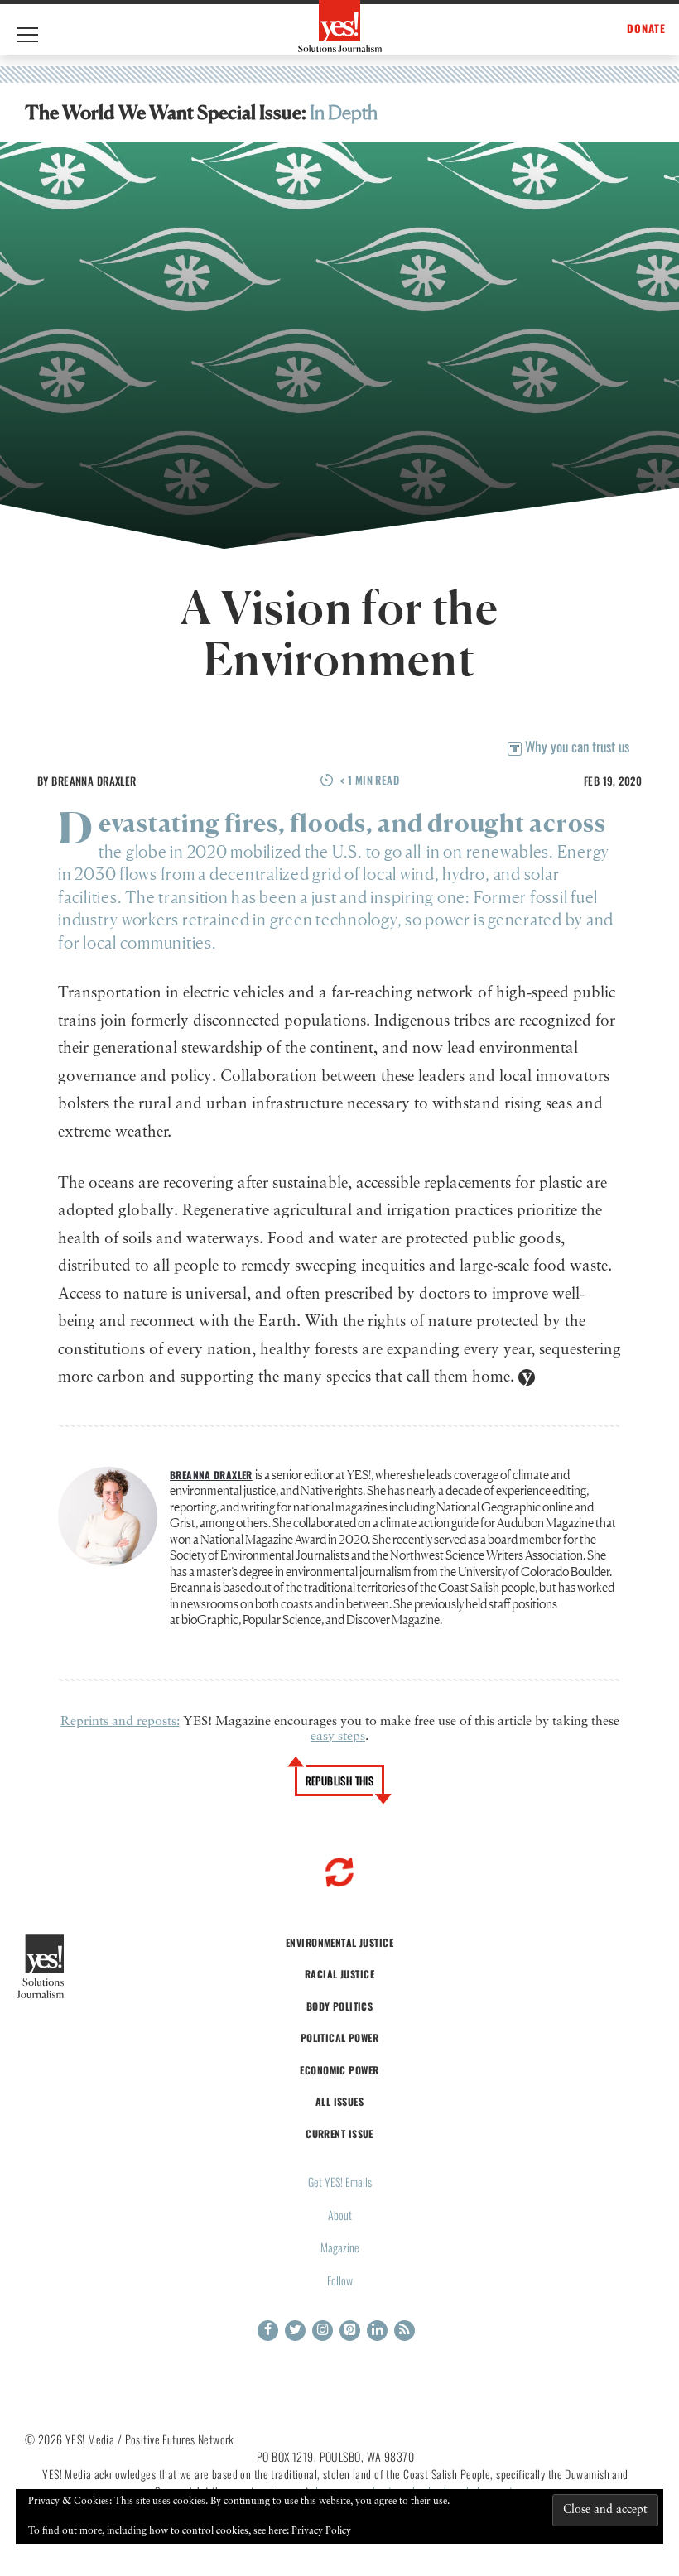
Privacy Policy (321, 2531)
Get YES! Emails (340, 2182)
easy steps (338, 1737)
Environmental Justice (339, 1942)
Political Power (339, 2038)
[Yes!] (340, 26)
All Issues (339, 2101)
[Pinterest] (350, 2331)
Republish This (340, 1781)
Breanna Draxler (94, 781)
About (340, 2215)
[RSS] (405, 2331)
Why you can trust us (575, 746)
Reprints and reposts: (120, 1722)
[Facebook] (268, 2331)
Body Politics (340, 2006)
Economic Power (339, 2070)
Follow (340, 2280)
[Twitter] (295, 2331)
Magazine (340, 2247)
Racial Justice (339, 1974)
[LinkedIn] (377, 2331)
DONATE (646, 29)
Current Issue (339, 2134)
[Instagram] (323, 2331)
